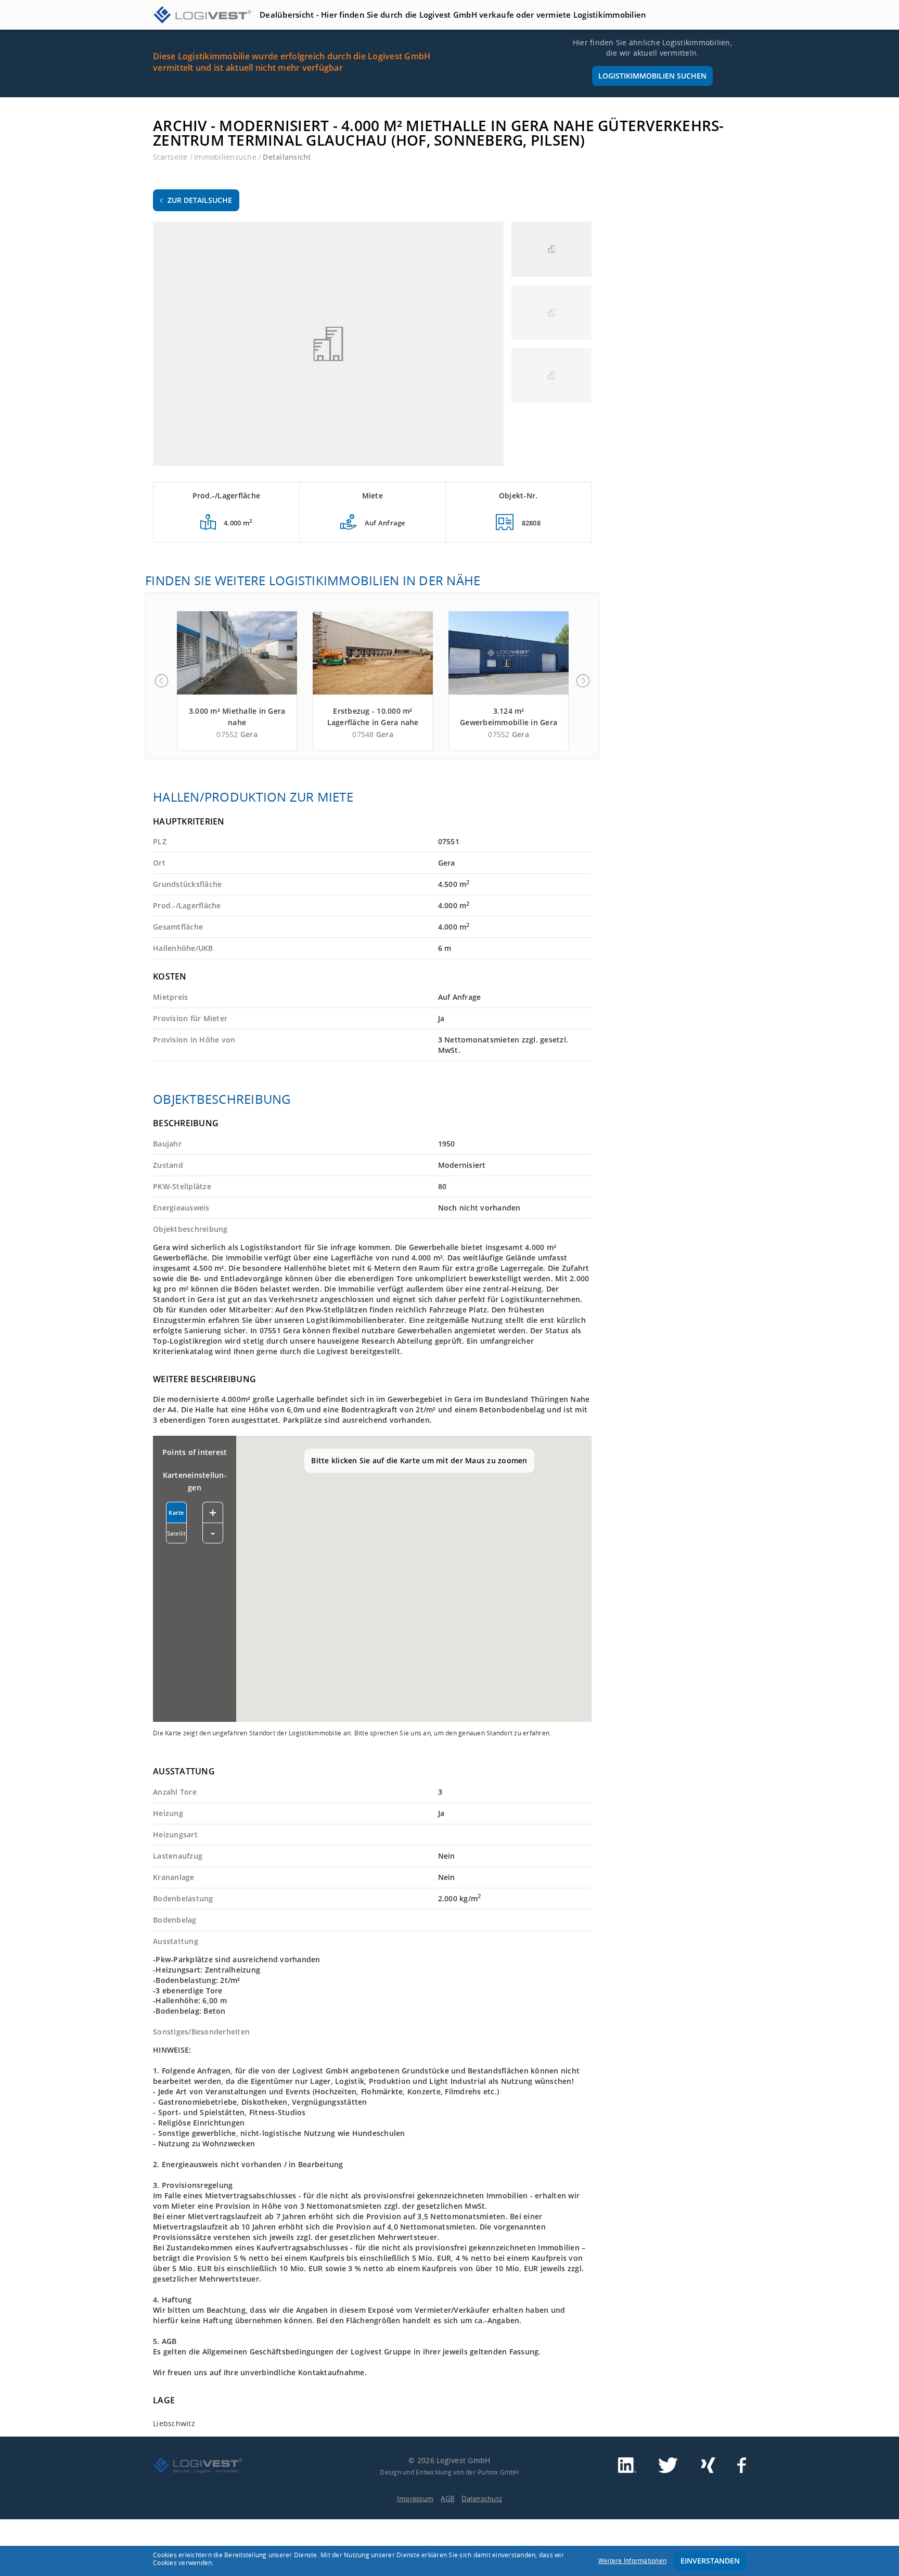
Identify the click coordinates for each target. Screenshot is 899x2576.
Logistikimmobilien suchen (652, 76)
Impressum (415, 2498)
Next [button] (583, 681)
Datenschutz (482, 2498)
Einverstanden (710, 2561)
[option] (237, 681)
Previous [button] (161, 681)
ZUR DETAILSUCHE (200, 200)
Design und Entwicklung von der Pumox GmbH (449, 2472)
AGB (447, 2498)
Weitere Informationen (632, 2561)
